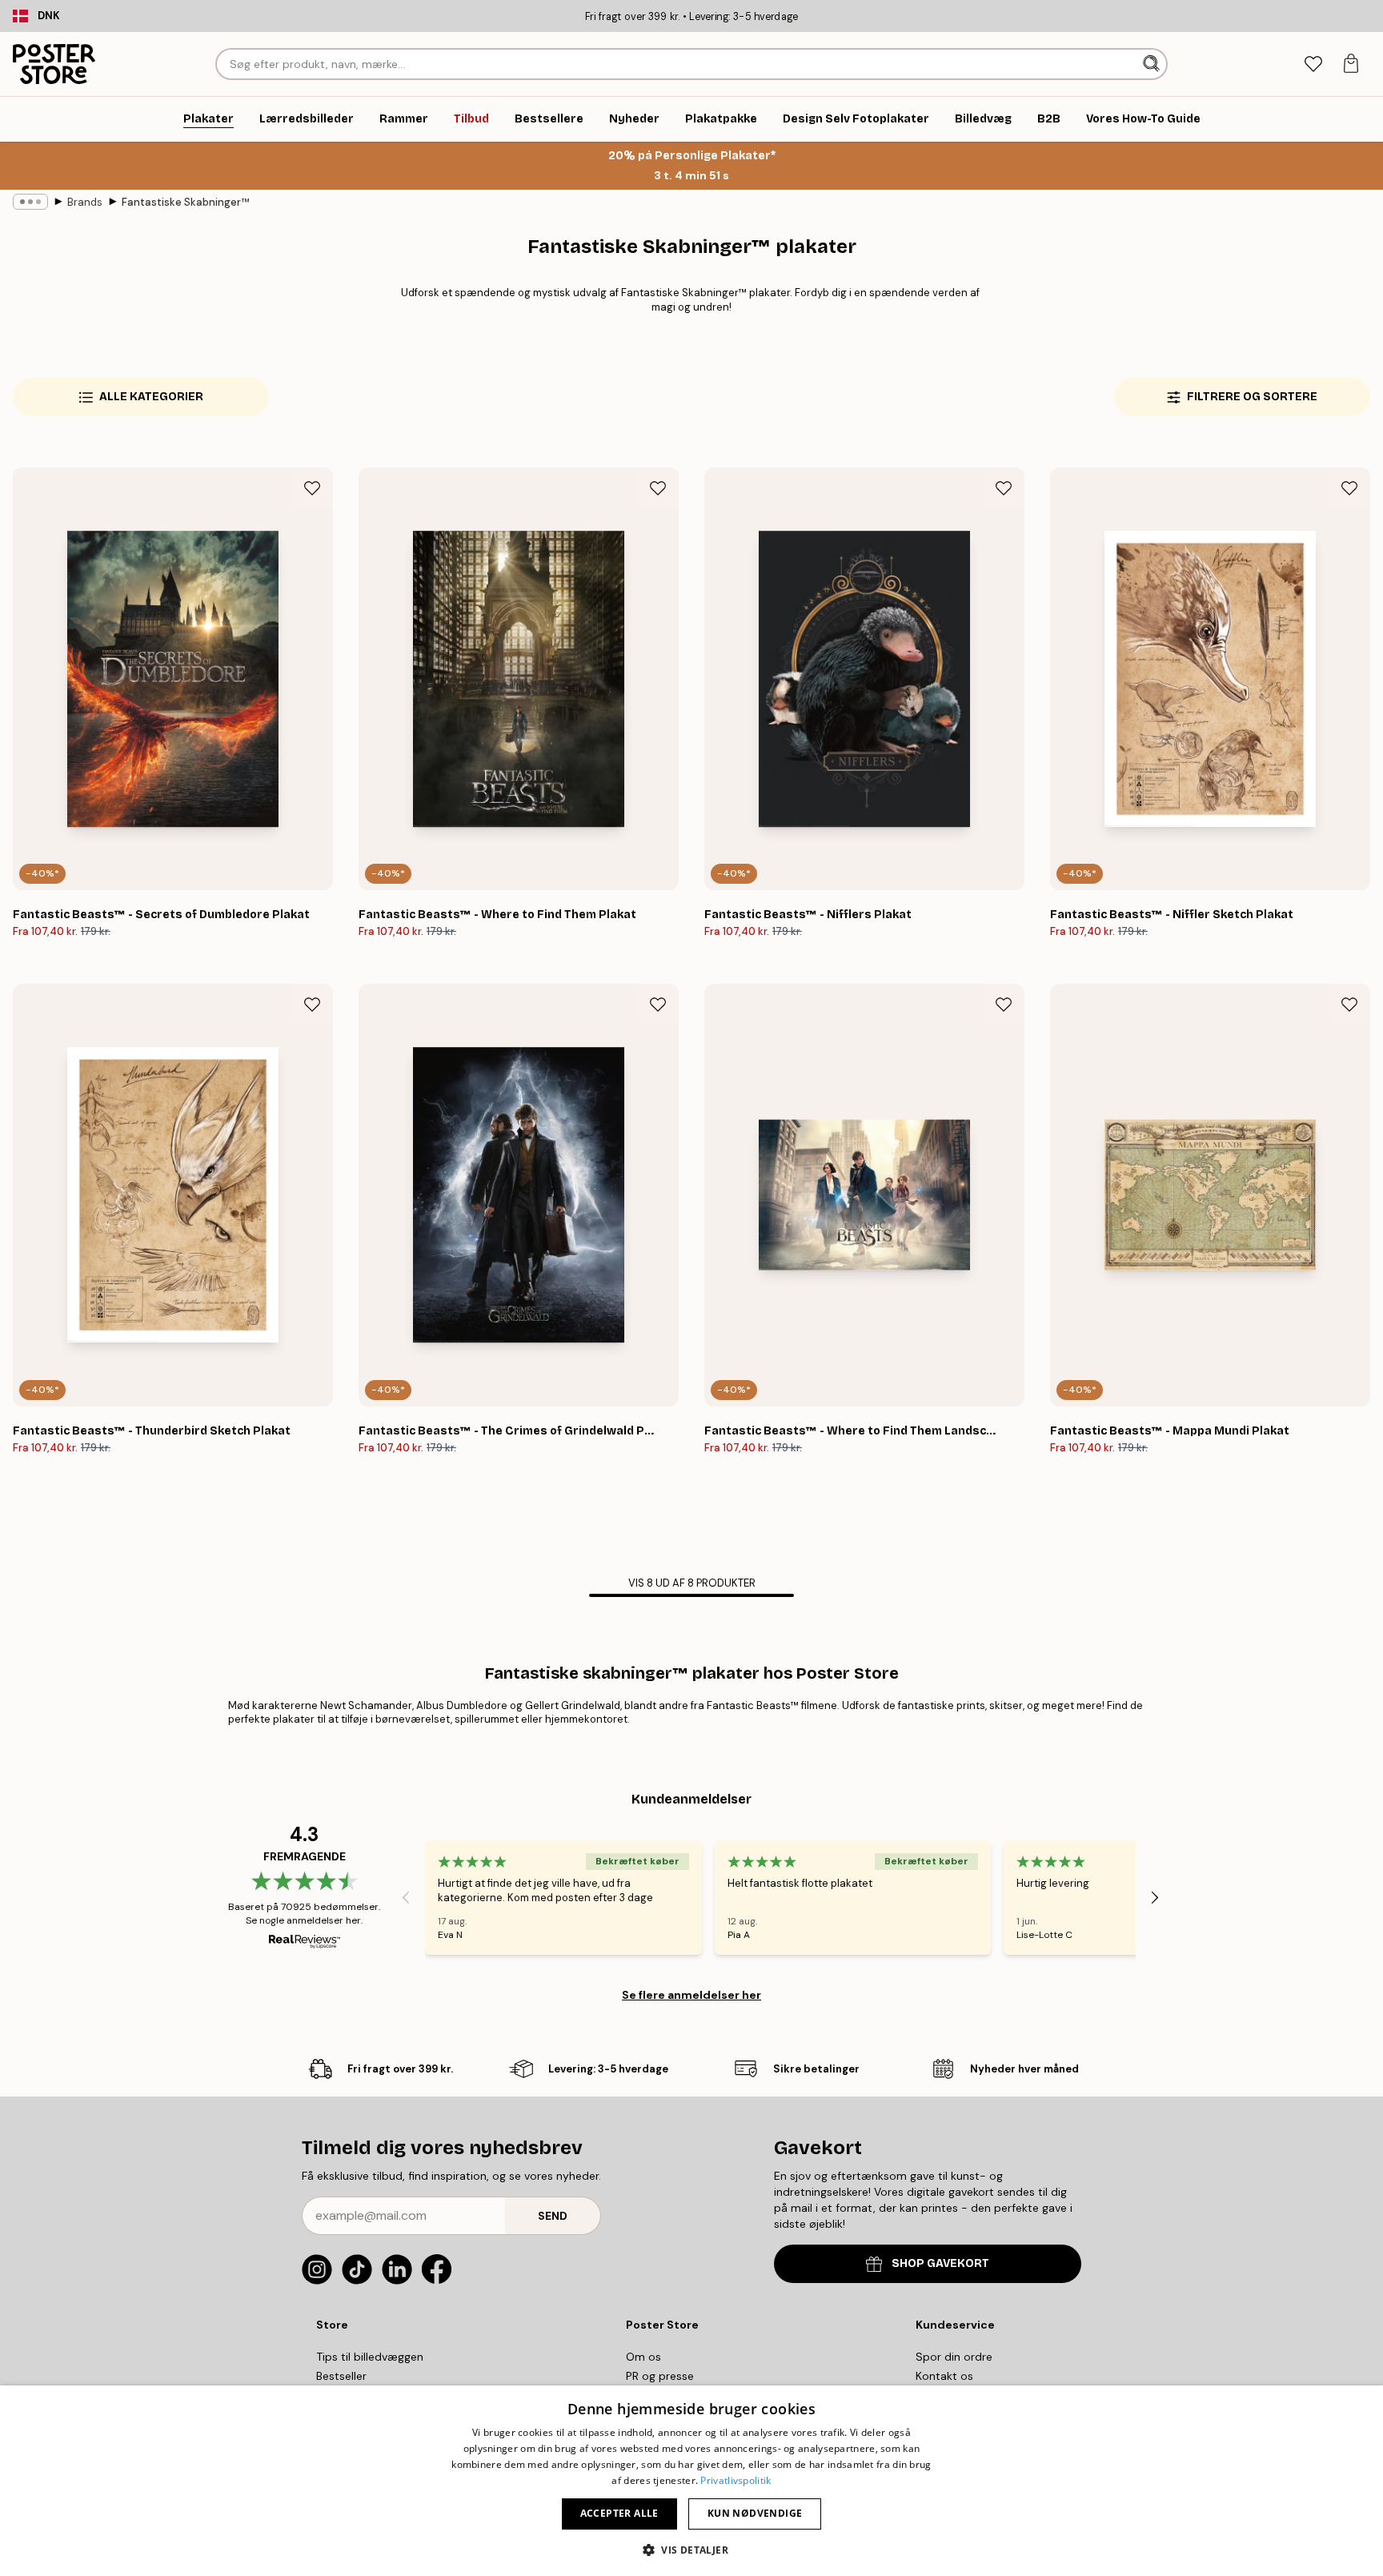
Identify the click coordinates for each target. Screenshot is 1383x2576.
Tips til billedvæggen (370, 2357)
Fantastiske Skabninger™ (185, 202)
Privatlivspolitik (736, 2480)
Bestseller (341, 2376)
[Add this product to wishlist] (312, 488)
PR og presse (660, 2376)
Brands (85, 202)
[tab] (1313, 64)
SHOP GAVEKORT (940, 2263)
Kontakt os (944, 2376)
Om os (643, 2357)
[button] (691, 2549)
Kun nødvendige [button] (755, 2513)
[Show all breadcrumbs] (30, 202)
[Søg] (1153, 64)
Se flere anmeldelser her (691, 1995)
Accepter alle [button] (619, 2513)
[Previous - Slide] (406, 1898)
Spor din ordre (954, 2357)
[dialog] (691, 2481)
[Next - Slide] (1155, 1898)
